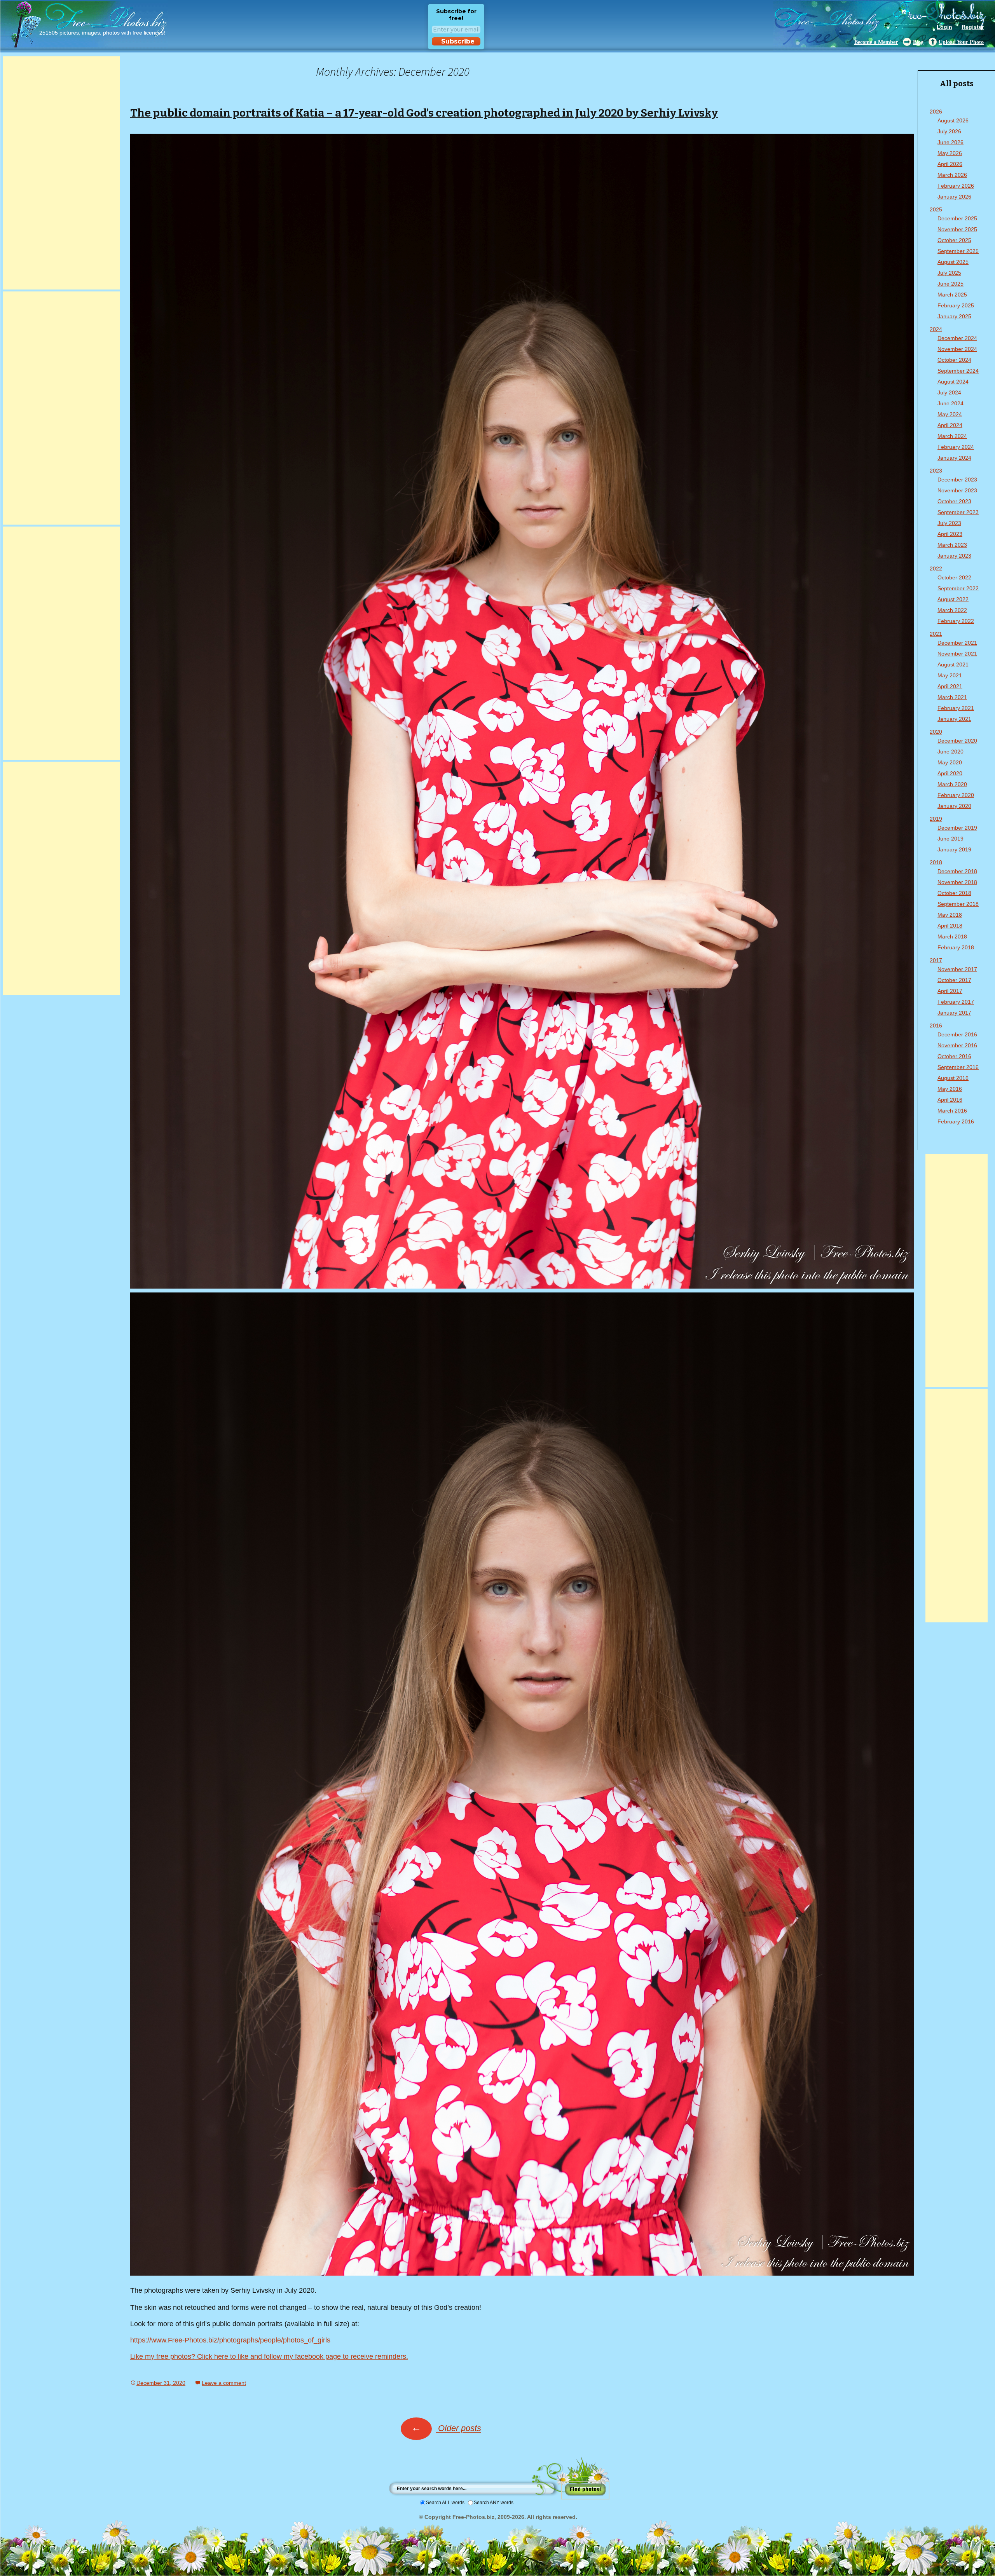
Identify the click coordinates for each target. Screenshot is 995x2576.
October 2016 (954, 1056)
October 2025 (954, 240)
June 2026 (950, 142)
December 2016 (957, 1034)
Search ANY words (494, 2503)
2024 (936, 329)
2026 (936, 112)
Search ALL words (445, 2503)
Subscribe (458, 41)
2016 (936, 1026)
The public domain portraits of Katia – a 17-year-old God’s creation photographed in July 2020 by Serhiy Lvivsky (424, 113)
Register (973, 27)
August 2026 (953, 120)
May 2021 (950, 675)
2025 (936, 209)
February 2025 (956, 305)
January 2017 (954, 1013)
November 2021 (957, 654)
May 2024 (950, 414)
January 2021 (954, 719)
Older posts (446, 2428)
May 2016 (950, 1089)
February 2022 (956, 621)
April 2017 (950, 991)
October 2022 (954, 577)
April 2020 (950, 773)
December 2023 (957, 480)
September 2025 (958, 251)
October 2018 (954, 893)
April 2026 (950, 164)
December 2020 (957, 741)
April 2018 (950, 926)
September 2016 (958, 1067)
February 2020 (956, 795)
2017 (936, 960)
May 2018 (950, 915)
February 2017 (956, 1002)
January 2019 (954, 849)
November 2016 (957, 1045)
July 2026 (949, 131)
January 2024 (954, 458)
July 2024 (949, 392)
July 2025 (949, 273)
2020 (936, 732)
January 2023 (954, 556)
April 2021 (950, 686)
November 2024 (957, 349)
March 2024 (952, 436)
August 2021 (953, 664)
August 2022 (953, 599)
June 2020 (950, 752)
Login (944, 27)
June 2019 (950, 839)
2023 (936, 471)
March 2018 (952, 937)
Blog (918, 42)
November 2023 (957, 490)
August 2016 (953, 1078)
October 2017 (954, 980)
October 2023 (954, 501)
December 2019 (957, 828)
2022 (936, 569)
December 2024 (957, 338)
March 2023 (952, 545)
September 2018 (958, 904)
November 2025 (957, 229)
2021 (936, 634)
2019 (936, 819)
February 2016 (956, 1121)
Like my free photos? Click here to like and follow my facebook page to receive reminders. (269, 2356)
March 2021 (952, 697)
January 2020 (954, 806)
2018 (936, 862)
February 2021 (956, 708)
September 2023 (958, 512)
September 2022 (958, 588)
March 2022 (952, 610)
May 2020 (950, 762)
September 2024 (958, 371)
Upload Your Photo (961, 42)
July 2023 (949, 523)
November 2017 (957, 969)
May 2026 (950, 153)
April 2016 (950, 1100)
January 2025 (954, 316)
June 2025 (950, 284)
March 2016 (952, 1111)
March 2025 (952, 295)
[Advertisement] (61, 173)
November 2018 (957, 882)
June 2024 (950, 403)
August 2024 (953, 382)
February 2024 (956, 447)
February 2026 (956, 186)
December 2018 (957, 871)
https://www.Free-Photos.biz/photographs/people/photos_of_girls (230, 2340)
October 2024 (954, 360)
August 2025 (953, 262)
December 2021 (957, 643)
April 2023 (950, 534)
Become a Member (876, 42)
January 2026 (954, 197)
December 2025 (957, 218)
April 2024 (950, 425)
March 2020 (952, 784)
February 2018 (956, 947)
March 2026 (952, 175)
